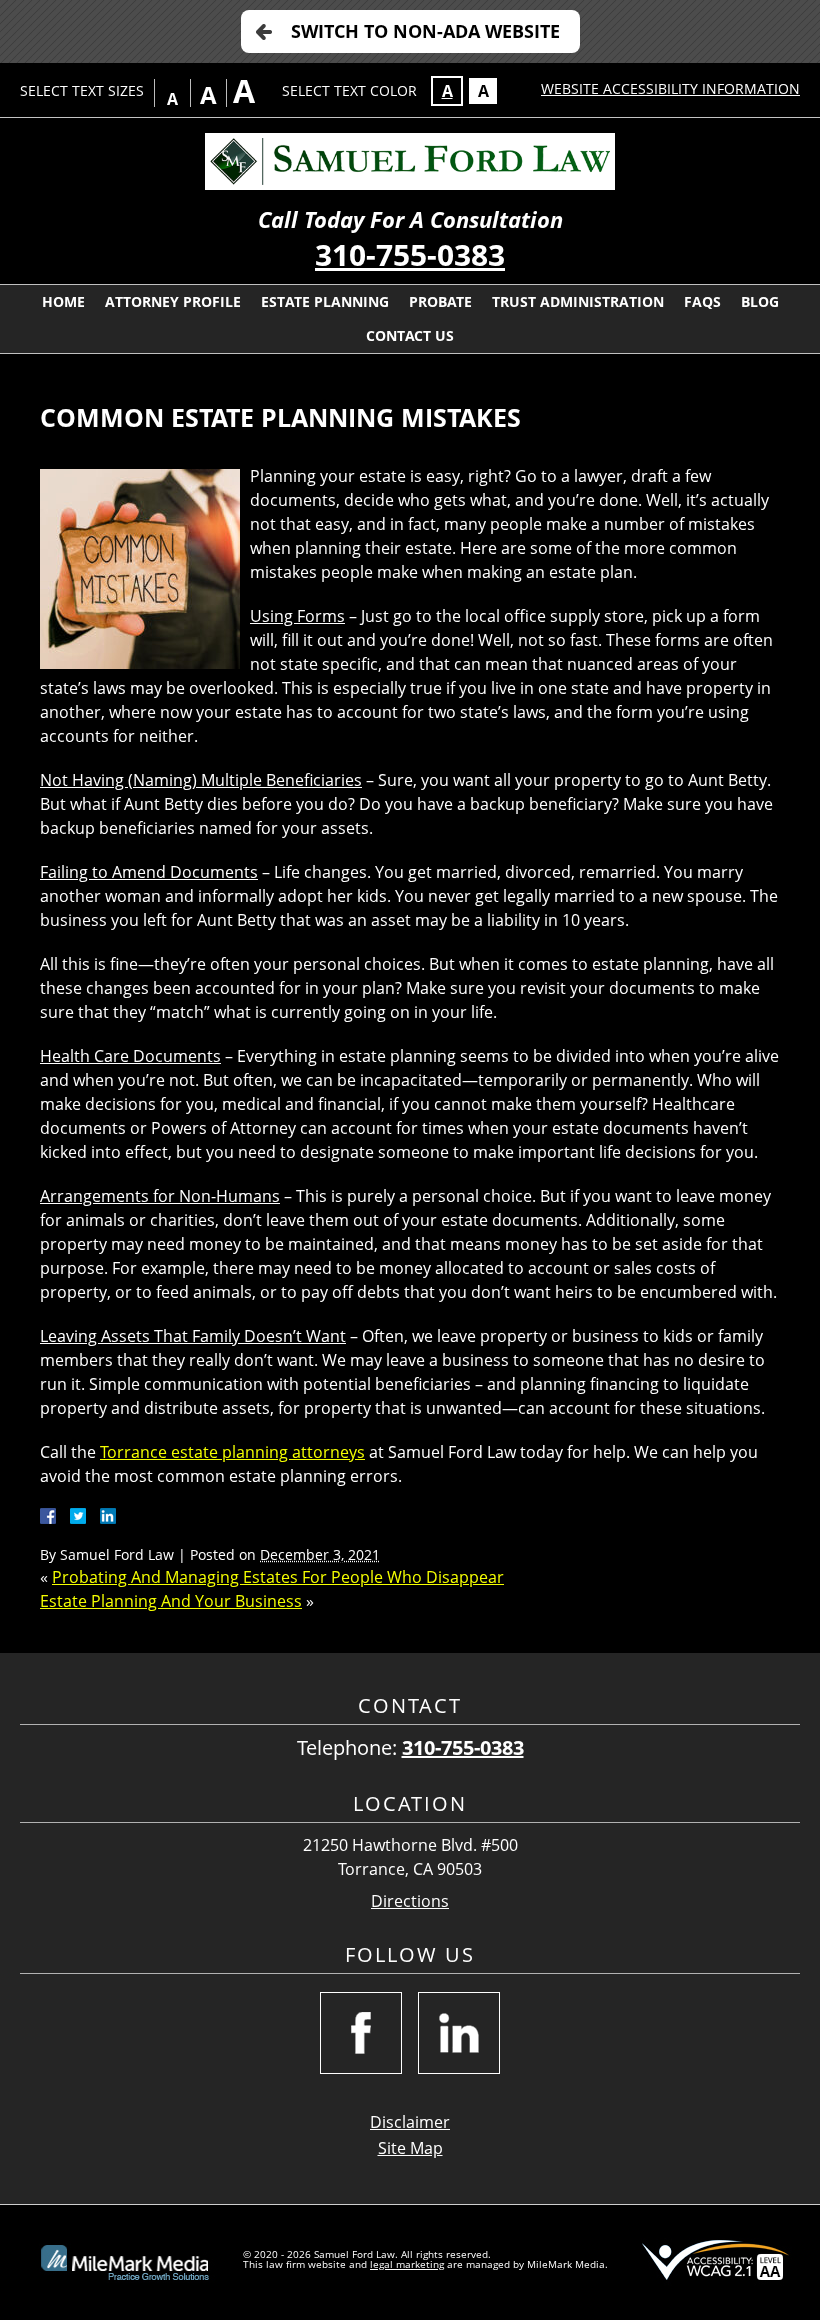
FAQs (702, 301)
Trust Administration (578, 301)
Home (63, 301)
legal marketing (407, 2264)
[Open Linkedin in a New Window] (459, 2033)
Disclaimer (410, 2122)
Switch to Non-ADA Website (425, 31)
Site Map (410, 2148)
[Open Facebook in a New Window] (361, 2033)
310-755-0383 (410, 254)
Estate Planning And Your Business (171, 1601)
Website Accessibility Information (670, 88)
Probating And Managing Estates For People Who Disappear (278, 1577)
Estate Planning (325, 301)
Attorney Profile (173, 301)
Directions (410, 1901)
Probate (440, 301)
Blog (760, 301)
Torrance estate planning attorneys (232, 1452)
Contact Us (410, 335)
